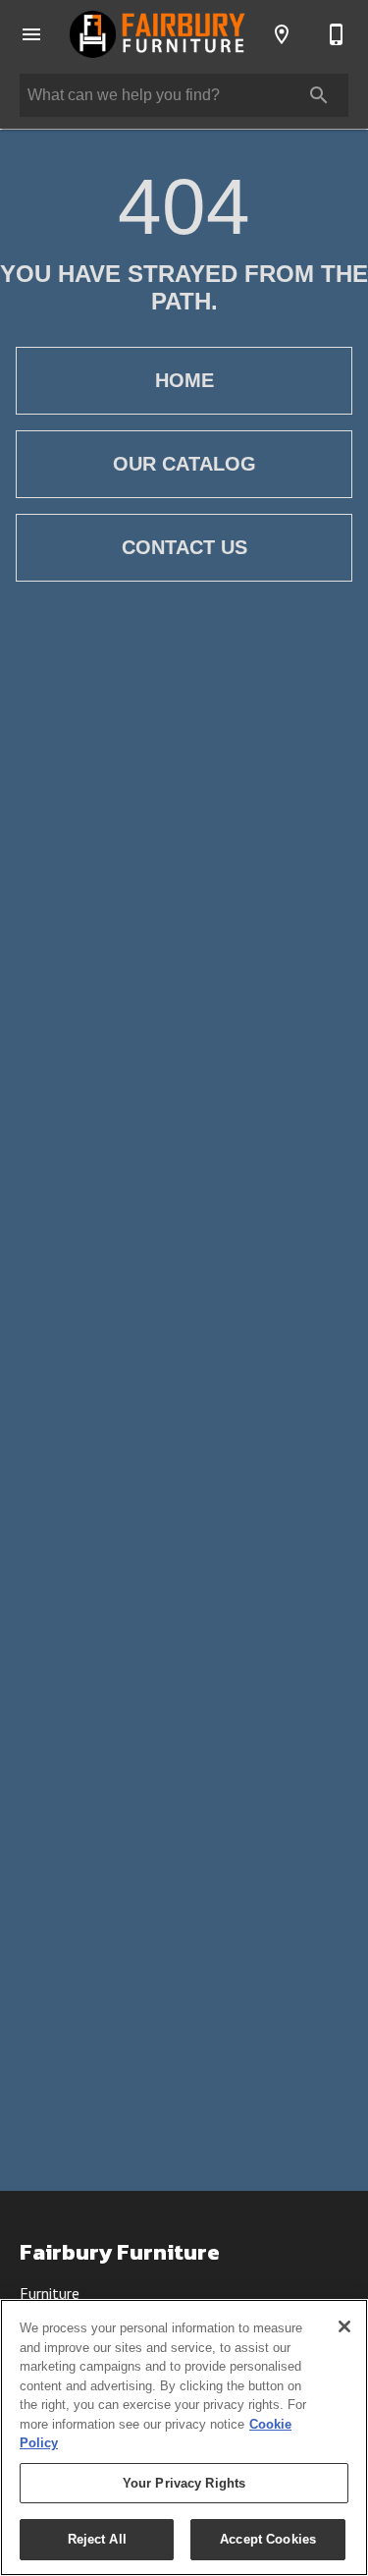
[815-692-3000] (337, 34)
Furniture (50, 2293)
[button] (31, 34)
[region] (184, 2437)
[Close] (344, 2326)
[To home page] (157, 34)
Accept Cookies (268, 2539)
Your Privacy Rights (184, 2483)
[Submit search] (319, 95)
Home (184, 380)
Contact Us (184, 547)
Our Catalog (184, 464)
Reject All (97, 2539)
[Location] (282, 34)
